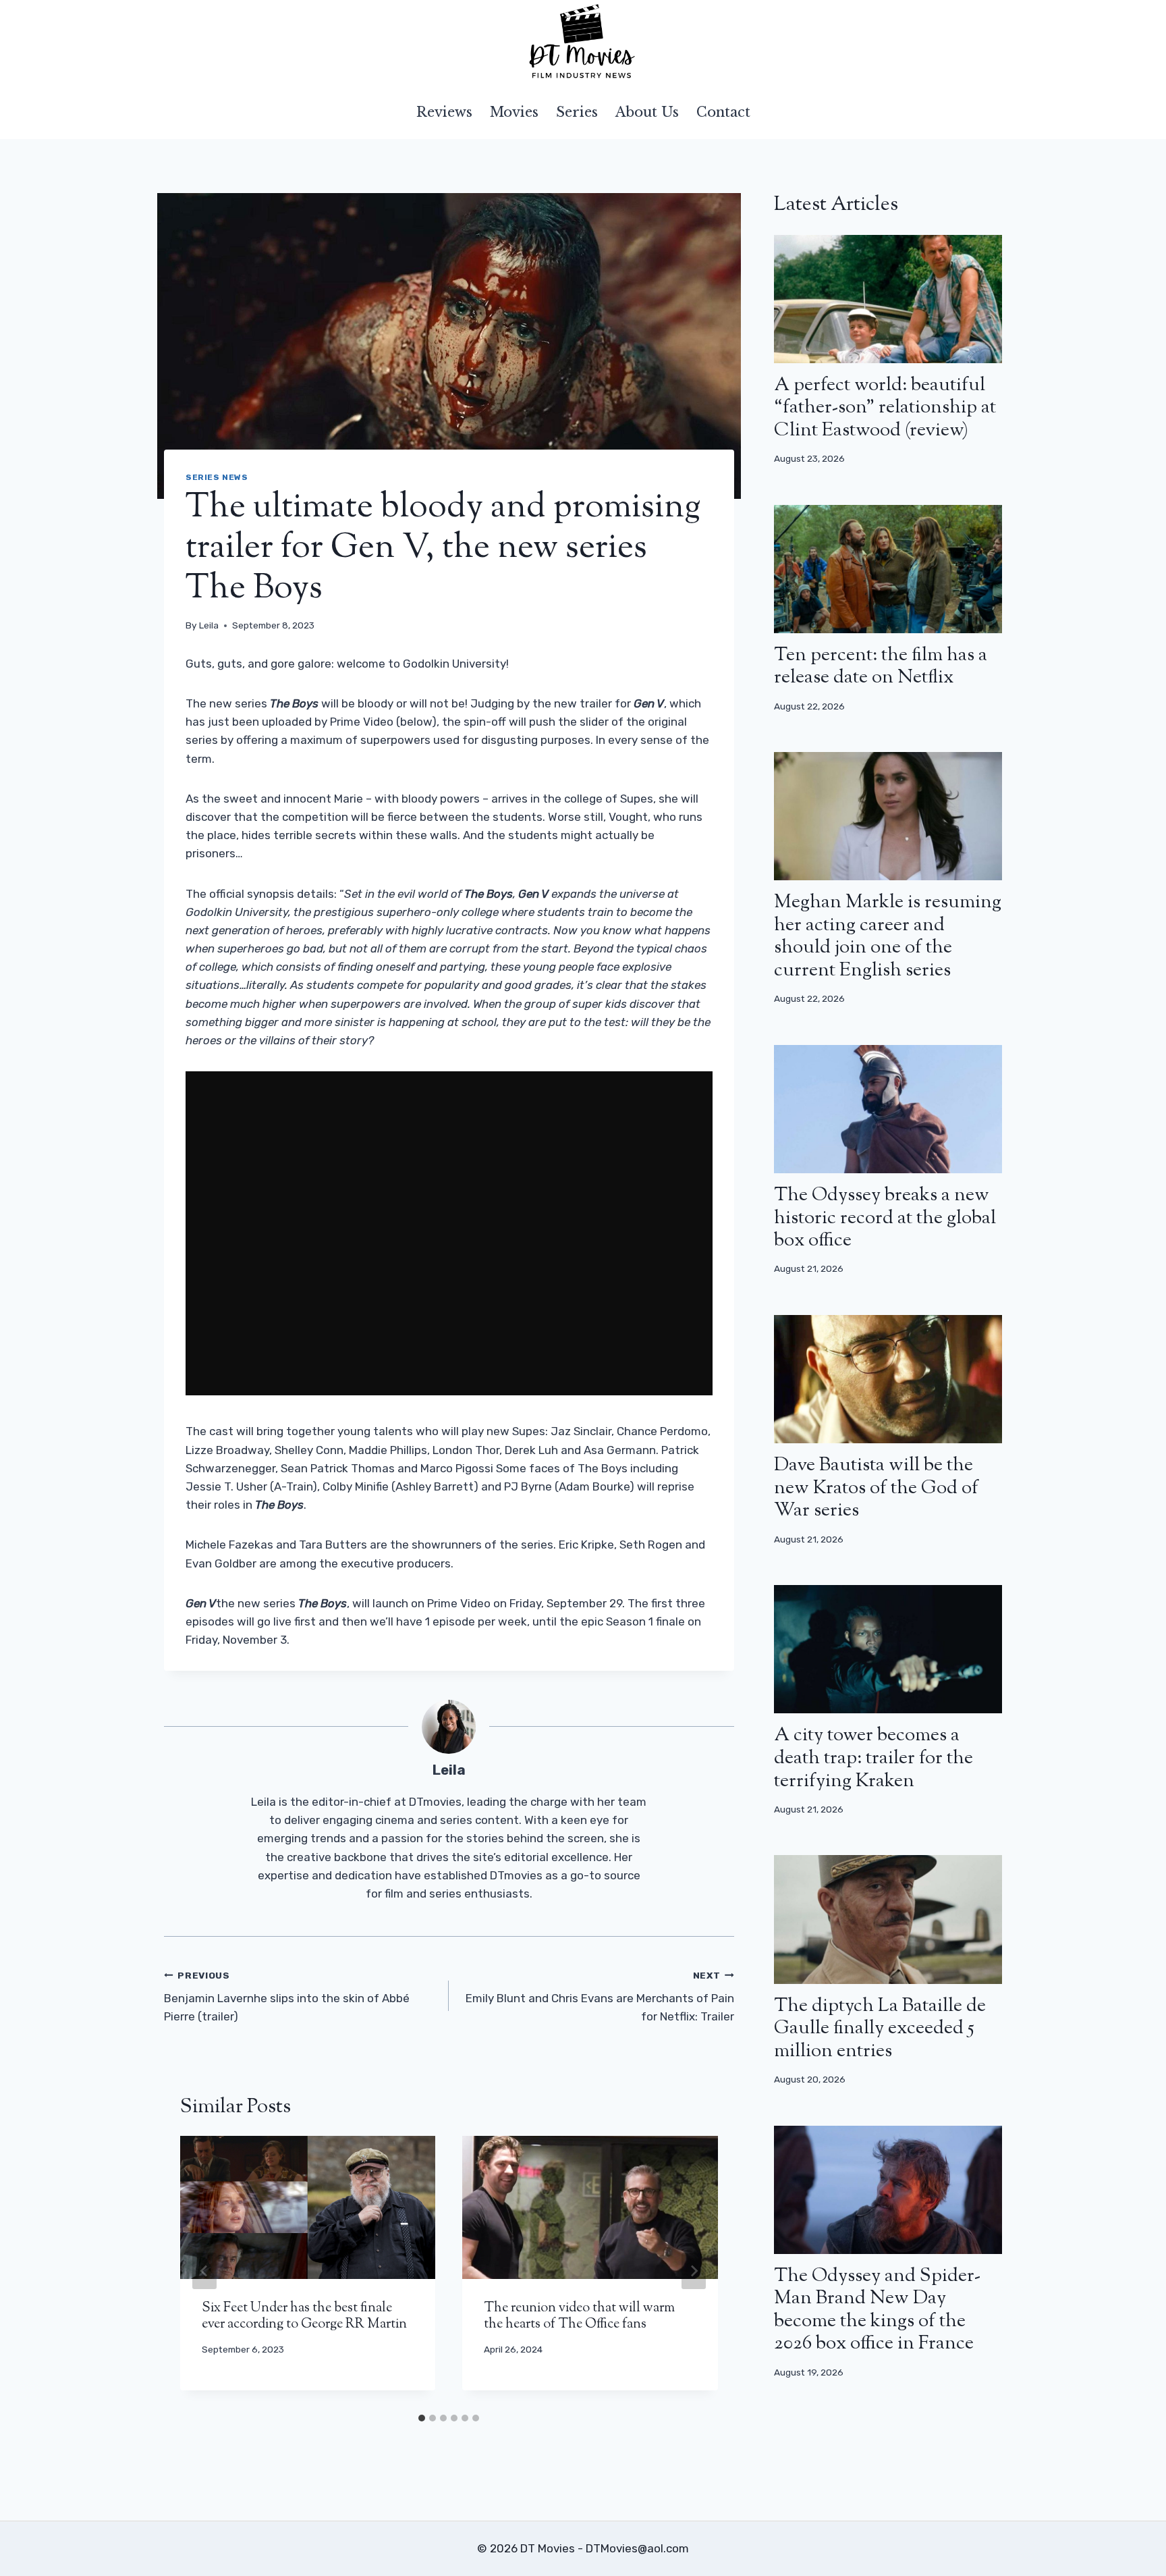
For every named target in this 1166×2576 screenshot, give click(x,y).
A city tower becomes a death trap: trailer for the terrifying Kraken (873, 1758)
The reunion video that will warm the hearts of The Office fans (579, 2316)
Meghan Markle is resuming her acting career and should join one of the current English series (888, 937)
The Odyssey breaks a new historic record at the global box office (885, 1218)
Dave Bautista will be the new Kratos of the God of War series (876, 1488)
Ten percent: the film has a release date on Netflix (881, 667)
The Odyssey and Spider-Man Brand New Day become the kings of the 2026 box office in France (877, 2310)
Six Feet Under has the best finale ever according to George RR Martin (304, 2316)
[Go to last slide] (204, 2271)
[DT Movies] (583, 43)
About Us (647, 112)
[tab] (422, 2418)
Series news (217, 477)
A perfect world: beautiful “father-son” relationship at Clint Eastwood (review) (885, 408)
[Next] (694, 2271)
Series (577, 112)
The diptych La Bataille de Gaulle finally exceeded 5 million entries (880, 2029)
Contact (723, 112)
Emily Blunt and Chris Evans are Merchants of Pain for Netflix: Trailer (600, 1997)
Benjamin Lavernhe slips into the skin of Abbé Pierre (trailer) (287, 1997)
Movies (514, 112)
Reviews (444, 112)
